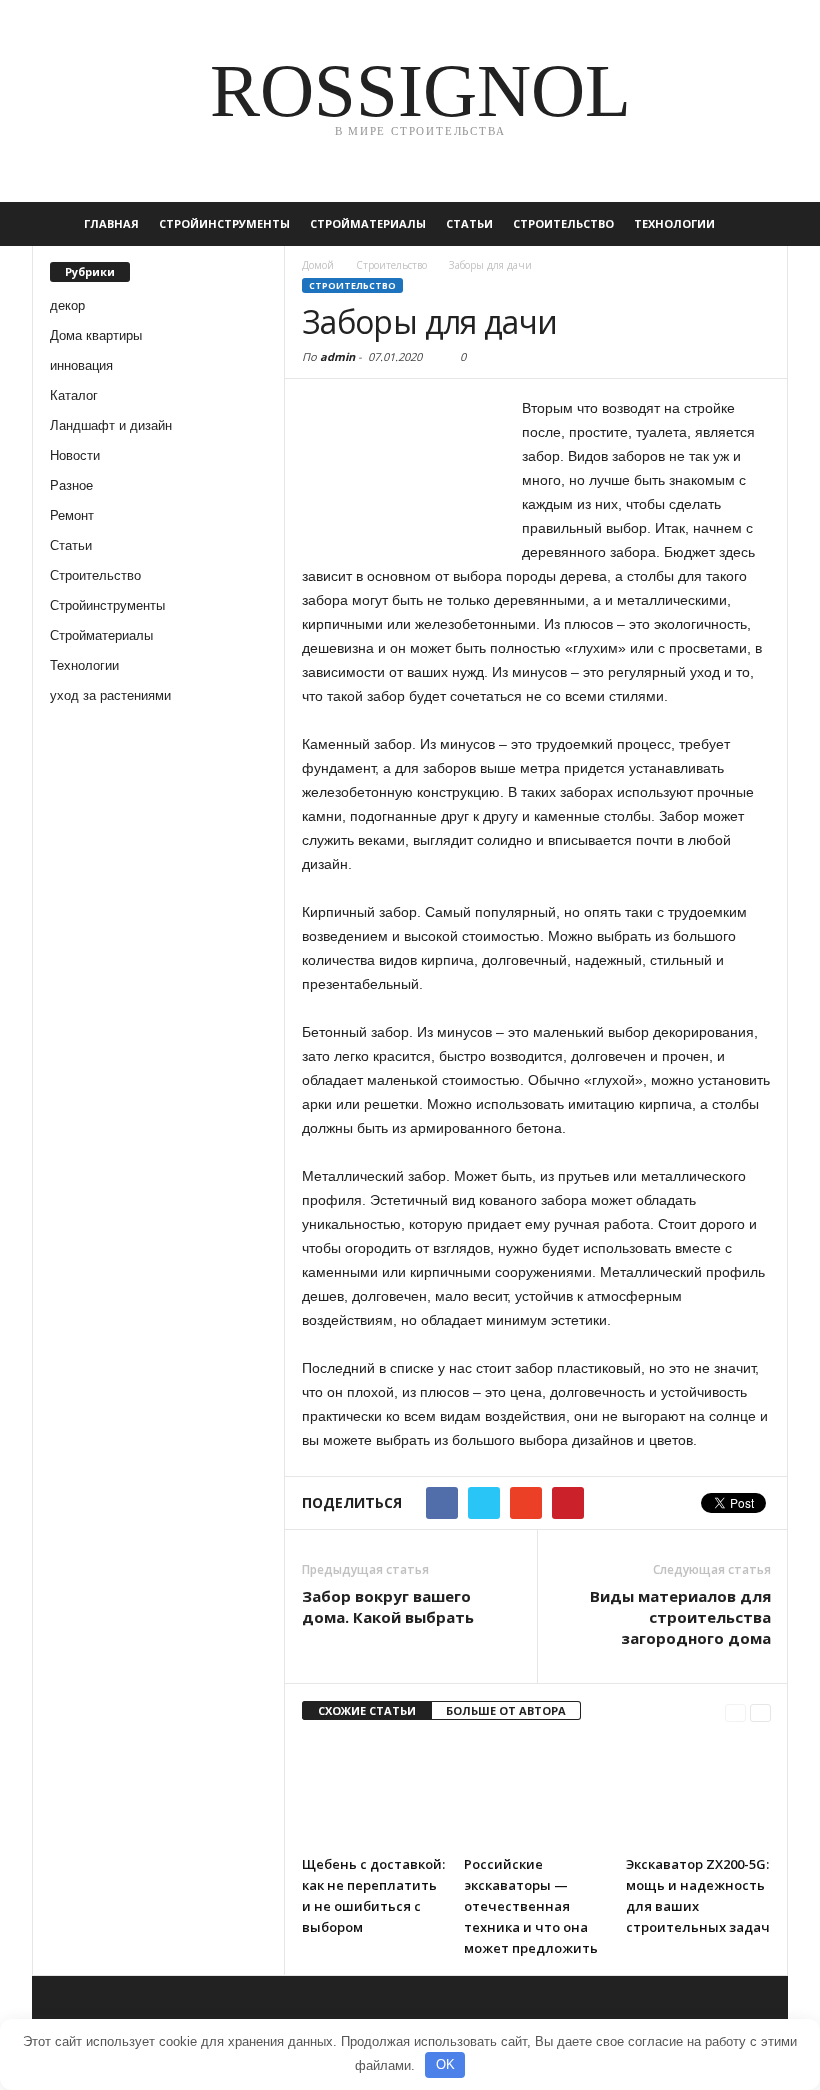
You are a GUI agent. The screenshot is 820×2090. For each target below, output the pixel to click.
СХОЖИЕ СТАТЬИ (367, 1710)
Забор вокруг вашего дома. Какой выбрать (388, 1606)
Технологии (674, 223)
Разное (71, 485)
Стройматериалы (368, 223)
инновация (81, 365)
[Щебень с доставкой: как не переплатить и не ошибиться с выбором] (374, 1792)
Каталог (74, 395)
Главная (111, 223)
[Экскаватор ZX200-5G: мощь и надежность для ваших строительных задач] (698, 1792)
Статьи (469, 223)
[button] (758, 224)
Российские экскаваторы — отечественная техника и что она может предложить (531, 1906)
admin (337, 356)
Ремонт (72, 515)
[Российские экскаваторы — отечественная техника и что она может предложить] (536, 1792)
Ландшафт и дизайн (111, 425)
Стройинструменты (224, 223)
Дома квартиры (96, 335)
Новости (75, 455)
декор (67, 305)
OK (445, 2064)
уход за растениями (110, 695)
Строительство (563, 223)
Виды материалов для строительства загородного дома (680, 1617)
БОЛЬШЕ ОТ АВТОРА (506, 1710)
